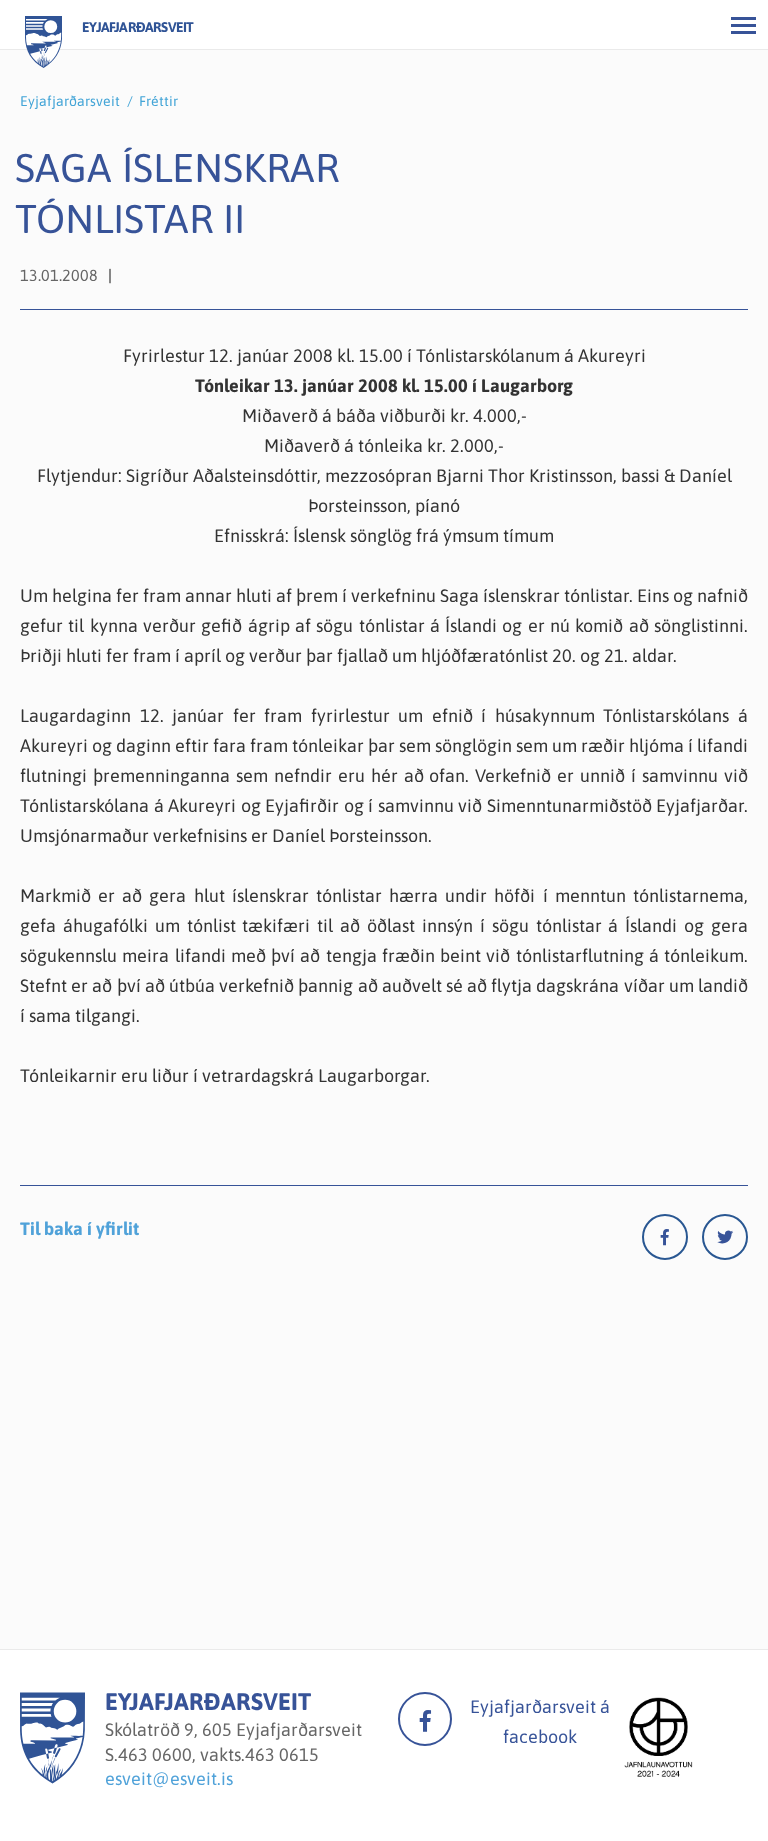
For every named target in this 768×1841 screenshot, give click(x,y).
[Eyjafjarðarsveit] (52, 1777)
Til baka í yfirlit (79, 1228)
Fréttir (158, 101)
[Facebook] (672, 1241)
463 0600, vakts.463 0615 (218, 1754)
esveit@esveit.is (169, 1778)
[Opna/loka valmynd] (743, 25)
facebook (425, 1719)
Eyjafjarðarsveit (70, 101)
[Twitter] (725, 1241)
